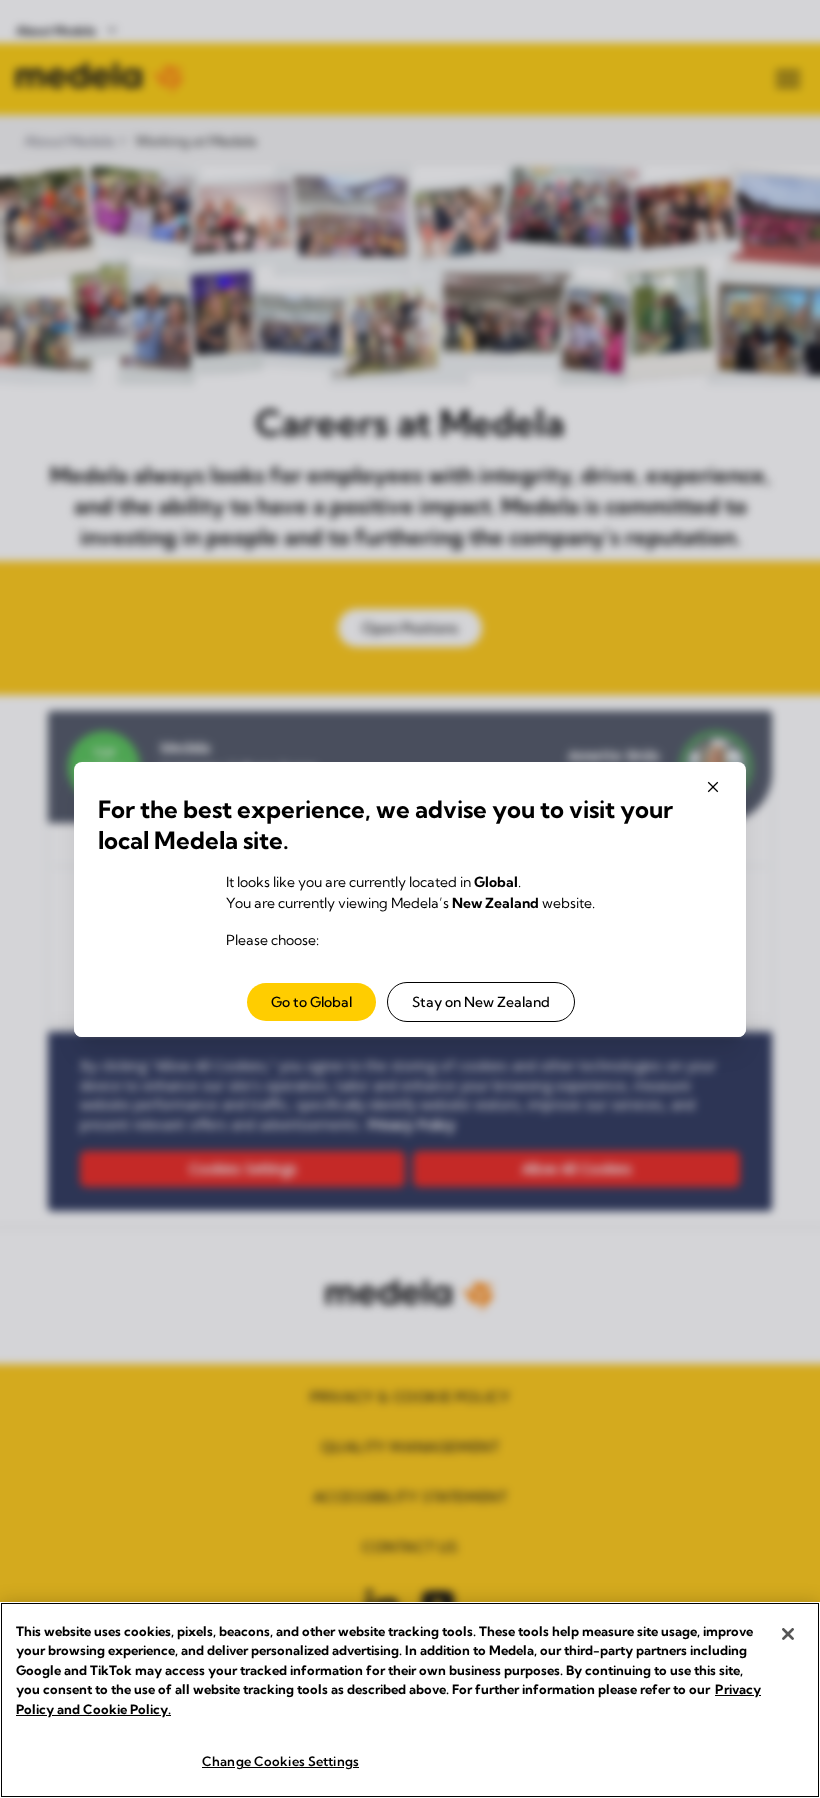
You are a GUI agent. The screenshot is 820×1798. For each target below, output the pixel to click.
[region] (410, 1700)
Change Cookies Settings (280, 1761)
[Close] (788, 1634)
